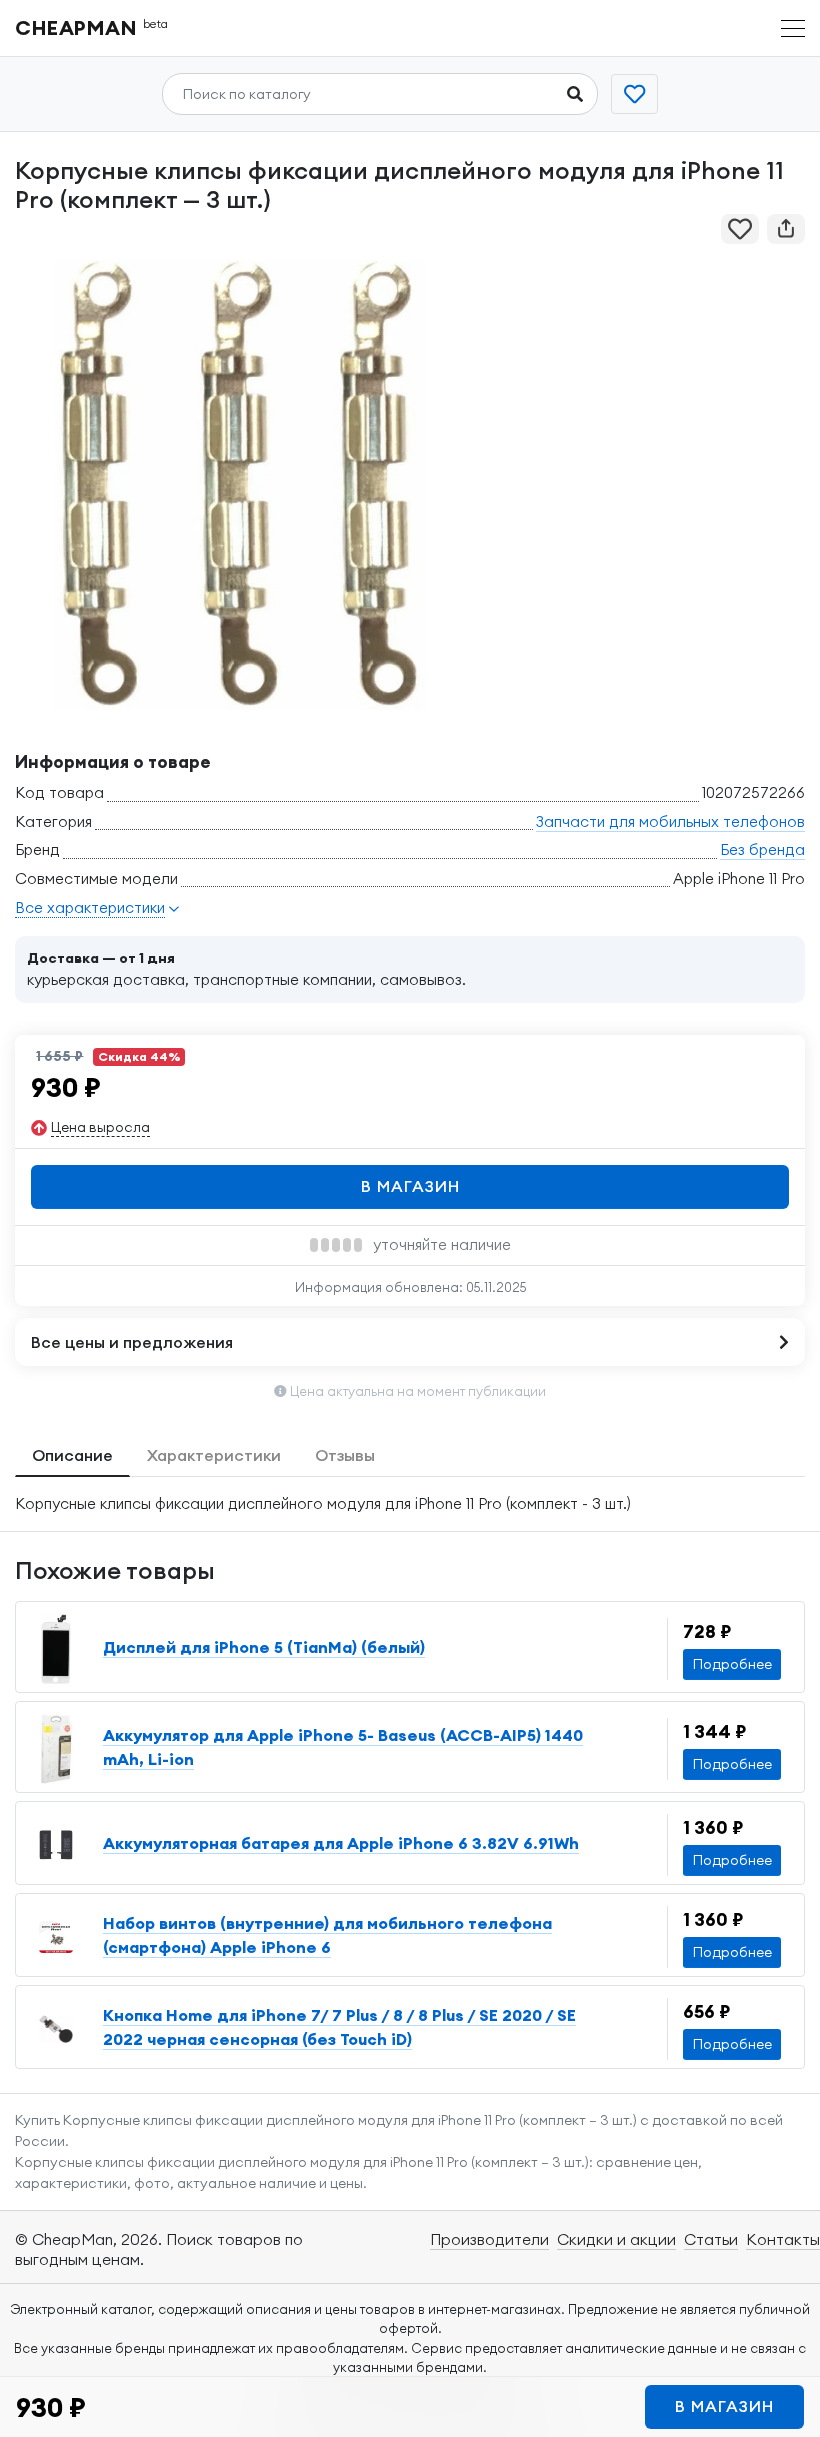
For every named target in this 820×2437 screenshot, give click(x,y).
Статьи (711, 2239)
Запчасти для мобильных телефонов (670, 821)
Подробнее (732, 1664)
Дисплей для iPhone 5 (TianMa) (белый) (264, 1647)
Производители (489, 2239)
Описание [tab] (72, 1455)
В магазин (410, 1186)
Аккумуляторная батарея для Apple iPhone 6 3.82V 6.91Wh (341, 1843)
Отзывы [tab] (345, 1455)
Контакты (783, 2239)
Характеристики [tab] (214, 1455)
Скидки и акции (616, 2239)
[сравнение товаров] (634, 94)
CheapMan (92, 27)
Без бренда (762, 849)
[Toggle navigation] (793, 28)
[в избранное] (740, 229)
